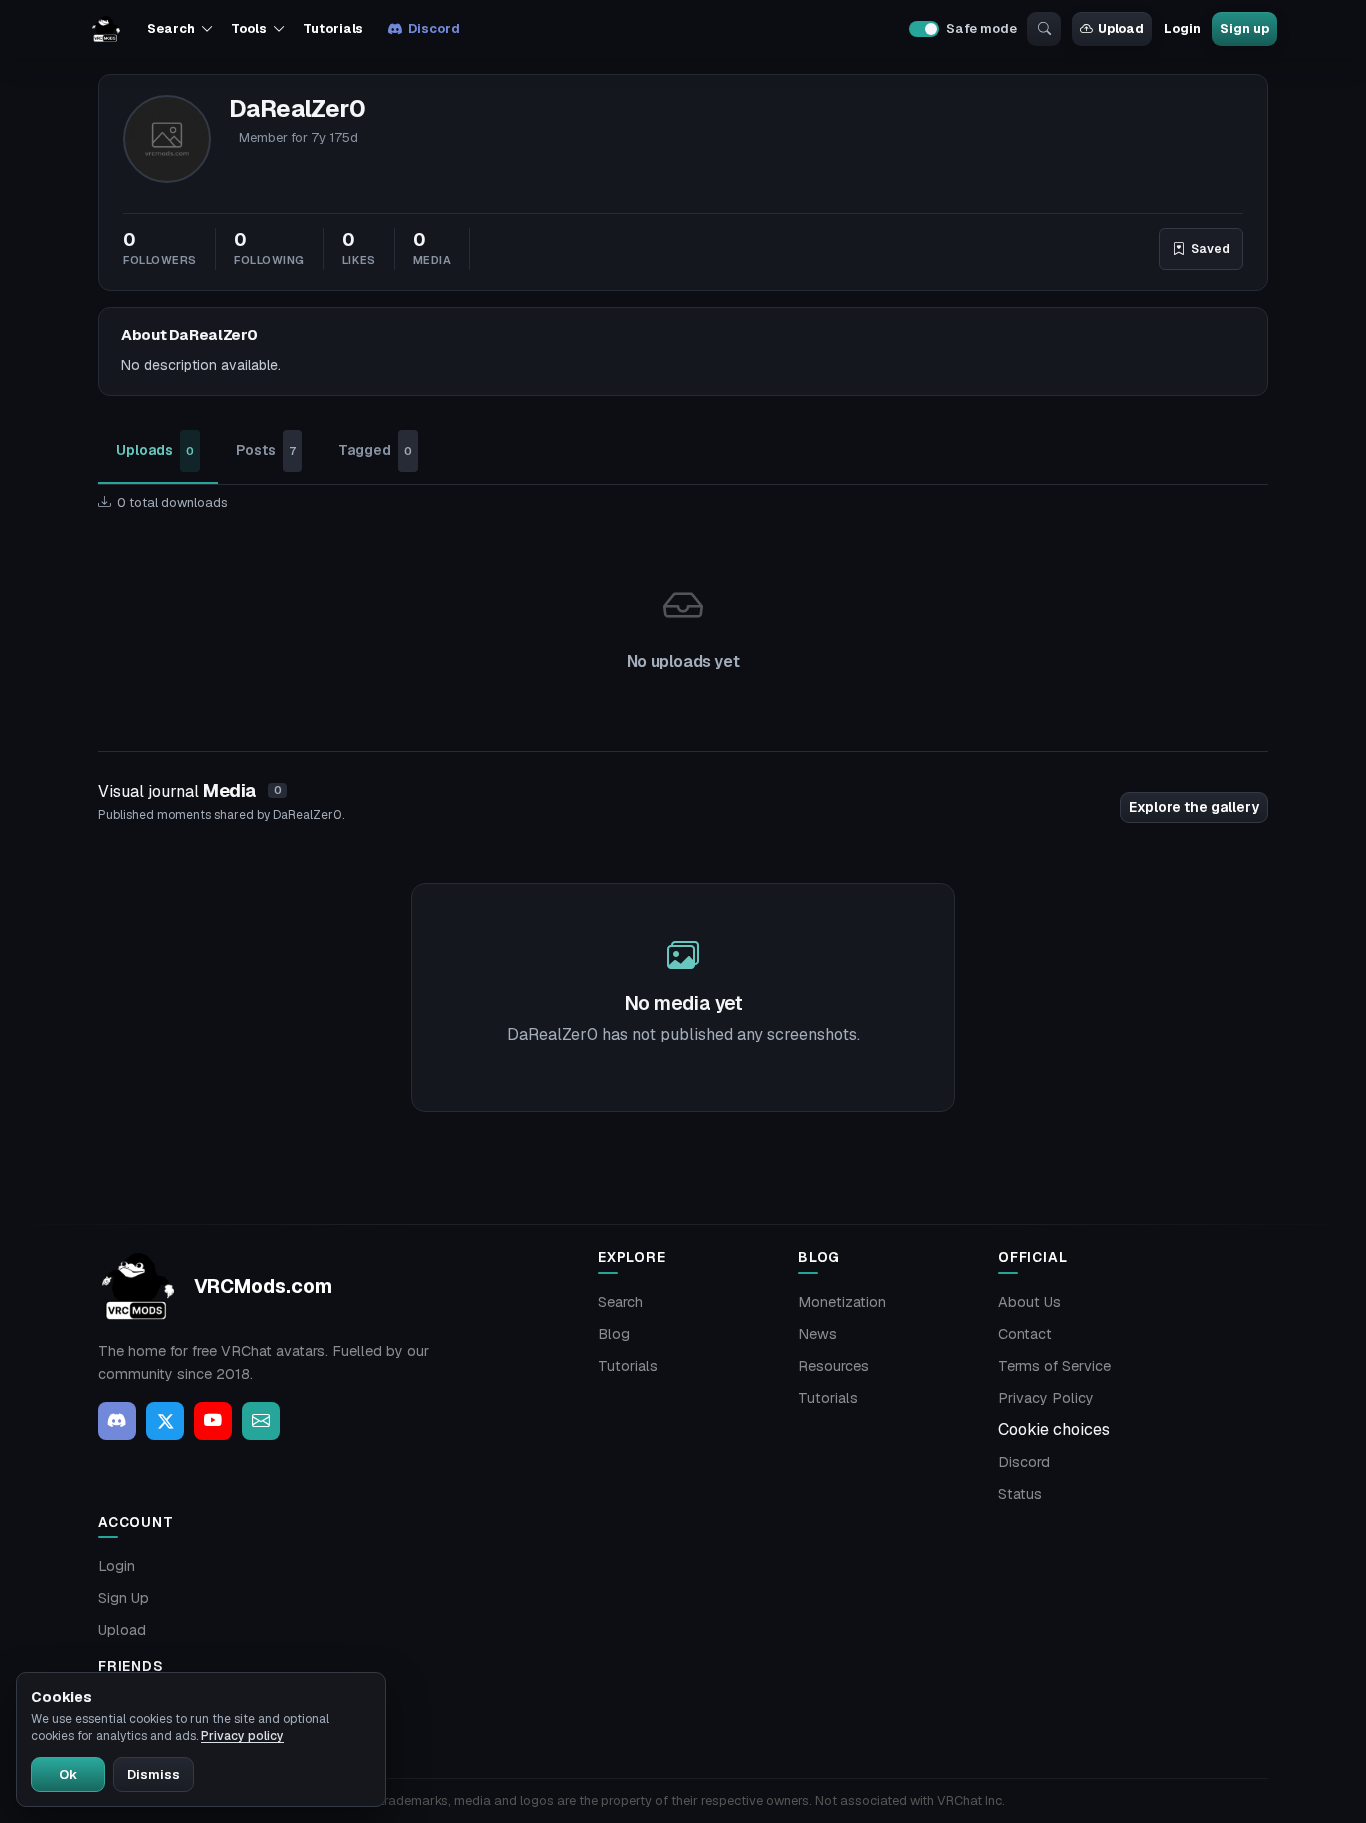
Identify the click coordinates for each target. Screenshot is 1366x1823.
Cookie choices (1054, 1429)
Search (620, 1302)
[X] (165, 1421)
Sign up (1244, 28)
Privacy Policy (1046, 1398)
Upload (1121, 28)
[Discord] (117, 1421)
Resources (833, 1366)
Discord (433, 28)
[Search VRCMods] (1044, 29)
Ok (68, 1774)
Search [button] (170, 28)
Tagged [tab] (375, 450)
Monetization (842, 1302)
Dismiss (153, 1774)
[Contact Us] (261, 1421)
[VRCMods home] (106, 29)
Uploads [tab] (155, 450)
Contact (1025, 1334)
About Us (1029, 1302)
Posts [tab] (266, 450)
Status (1020, 1494)
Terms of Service (1054, 1366)
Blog (614, 1334)
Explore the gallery (1194, 807)
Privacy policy (242, 1736)
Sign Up (123, 1598)
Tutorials (333, 28)
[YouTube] (213, 1421)
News (817, 1334)
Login (1182, 28)
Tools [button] (248, 28)
